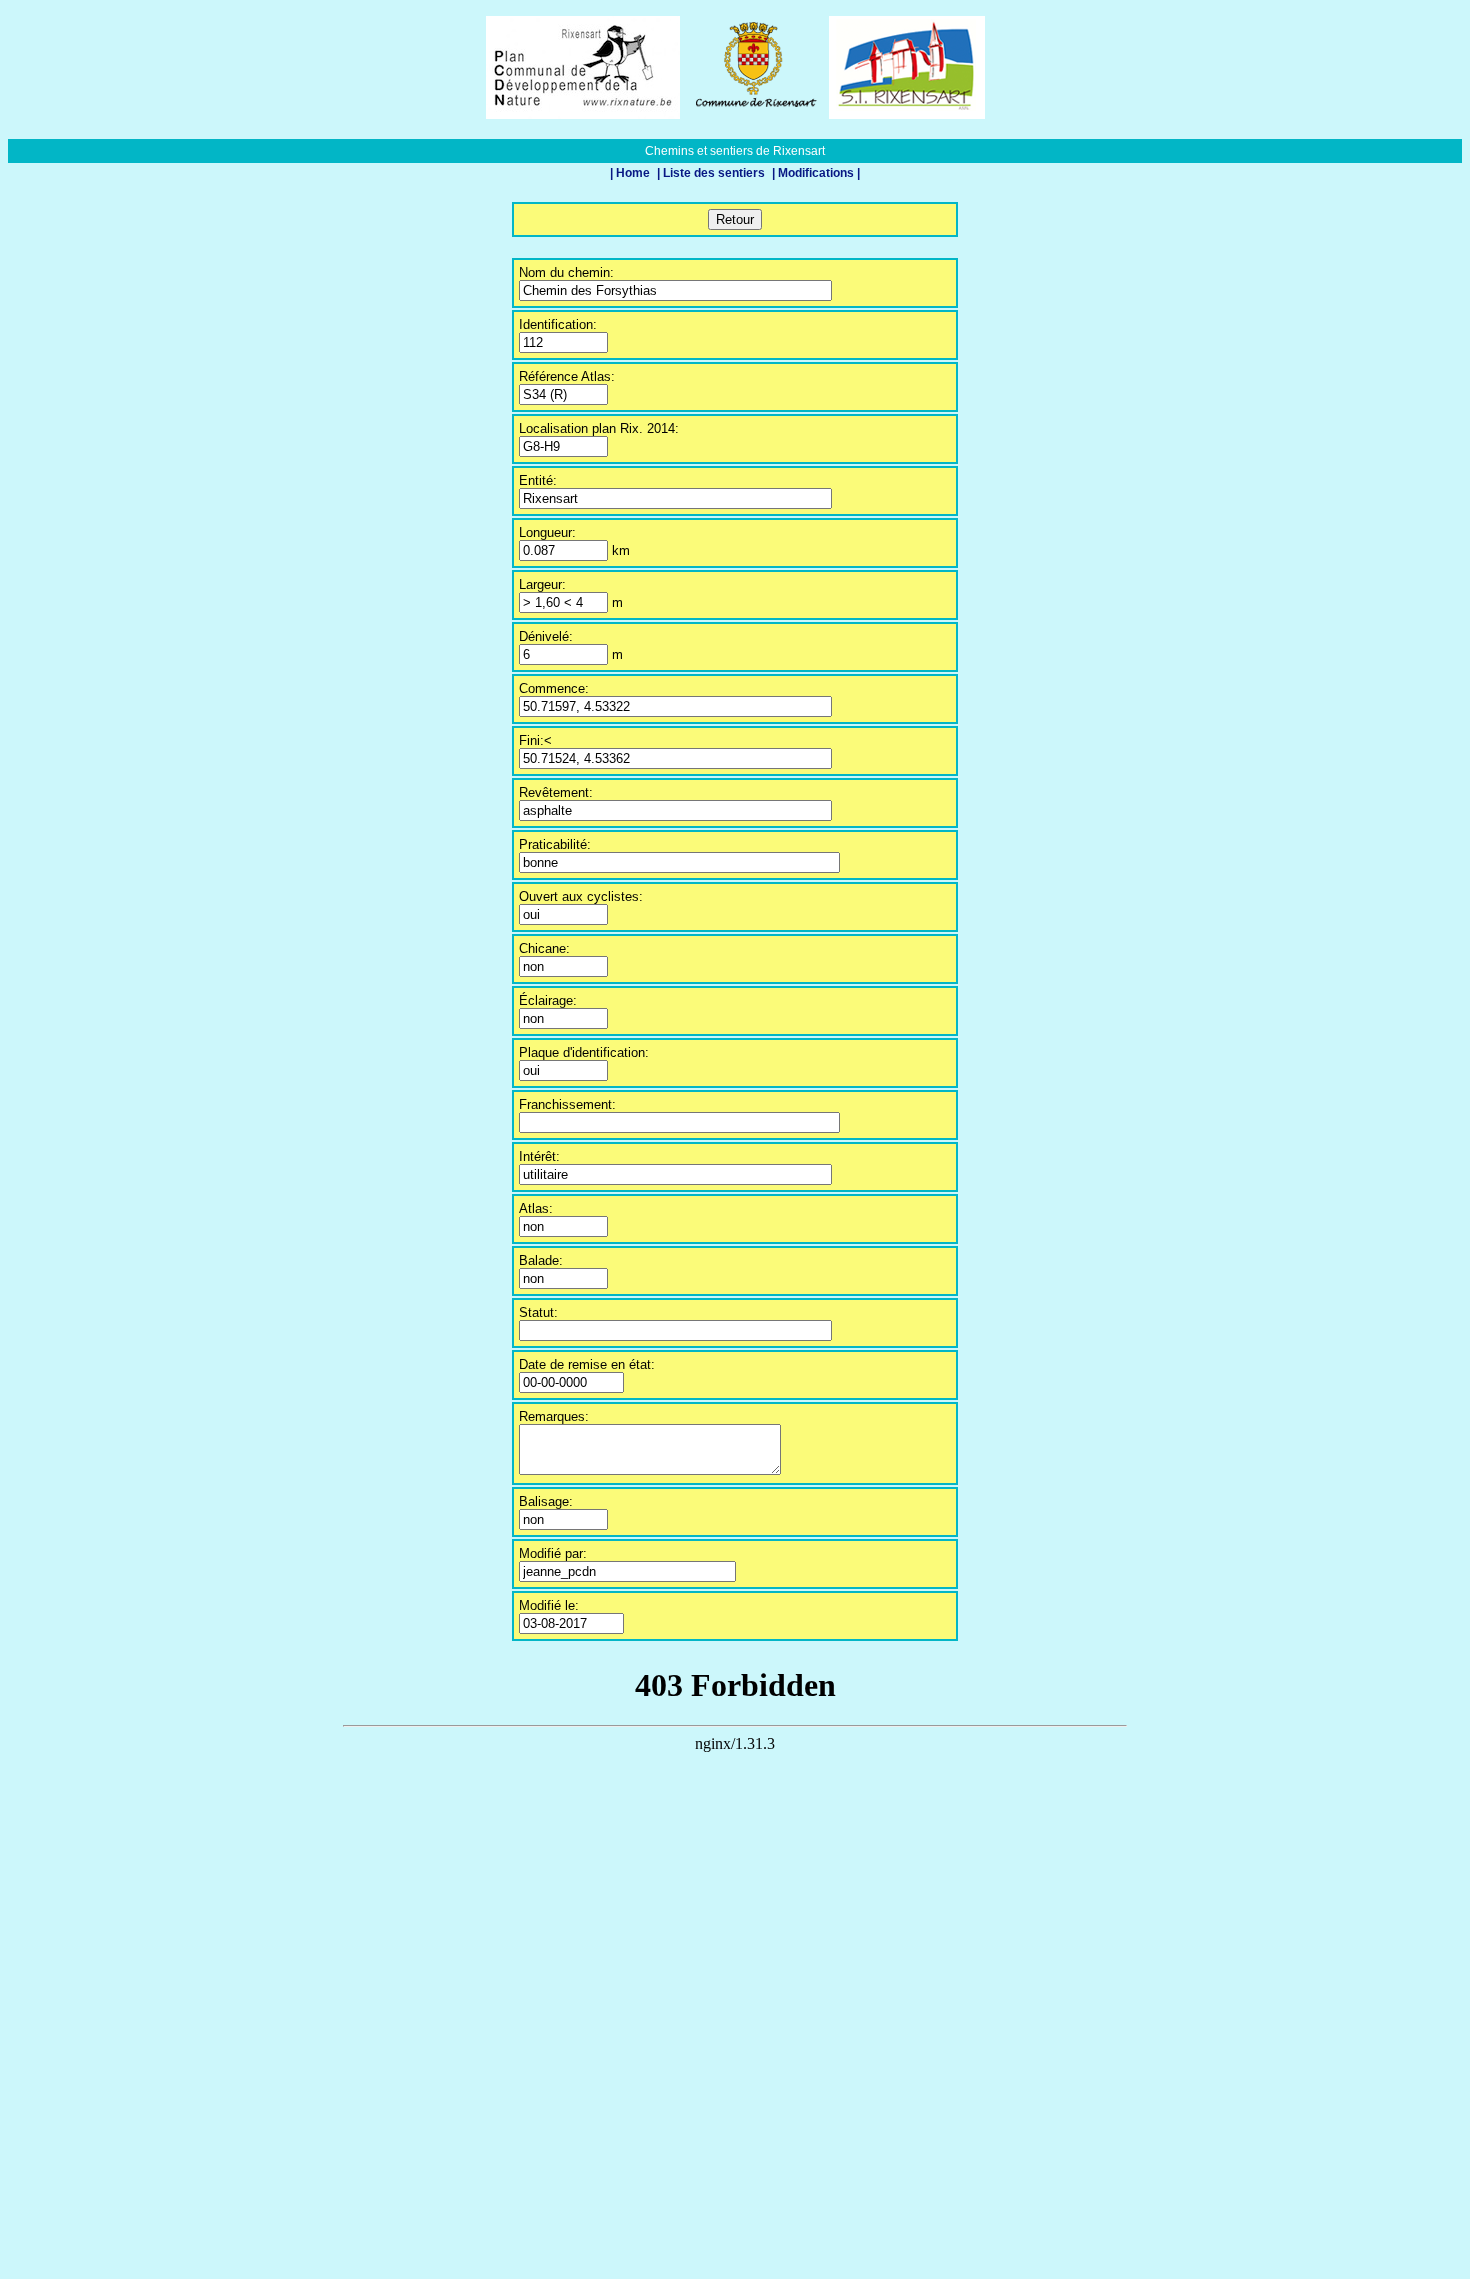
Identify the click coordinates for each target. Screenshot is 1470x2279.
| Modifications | (816, 173)
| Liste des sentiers (712, 173)
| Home (631, 173)
